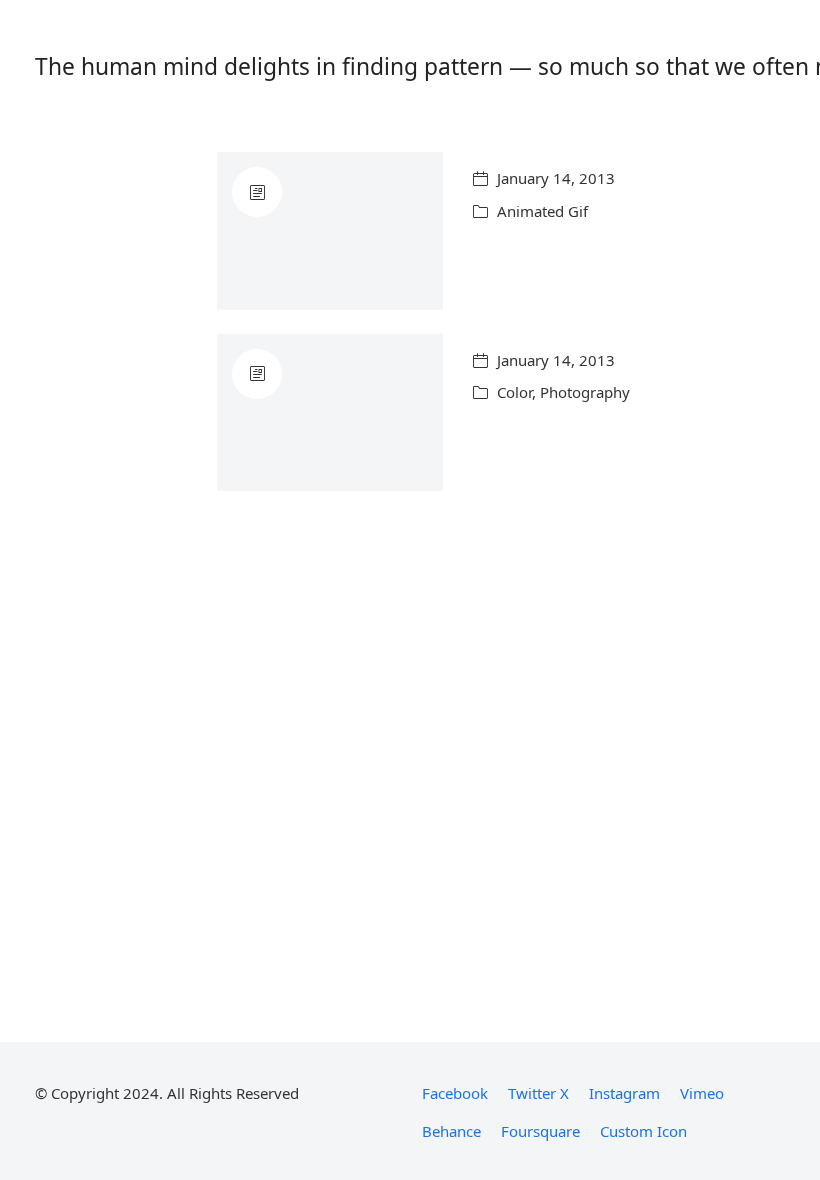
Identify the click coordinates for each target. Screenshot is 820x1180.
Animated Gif (542, 211)
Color (514, 392)
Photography (585, 392)
